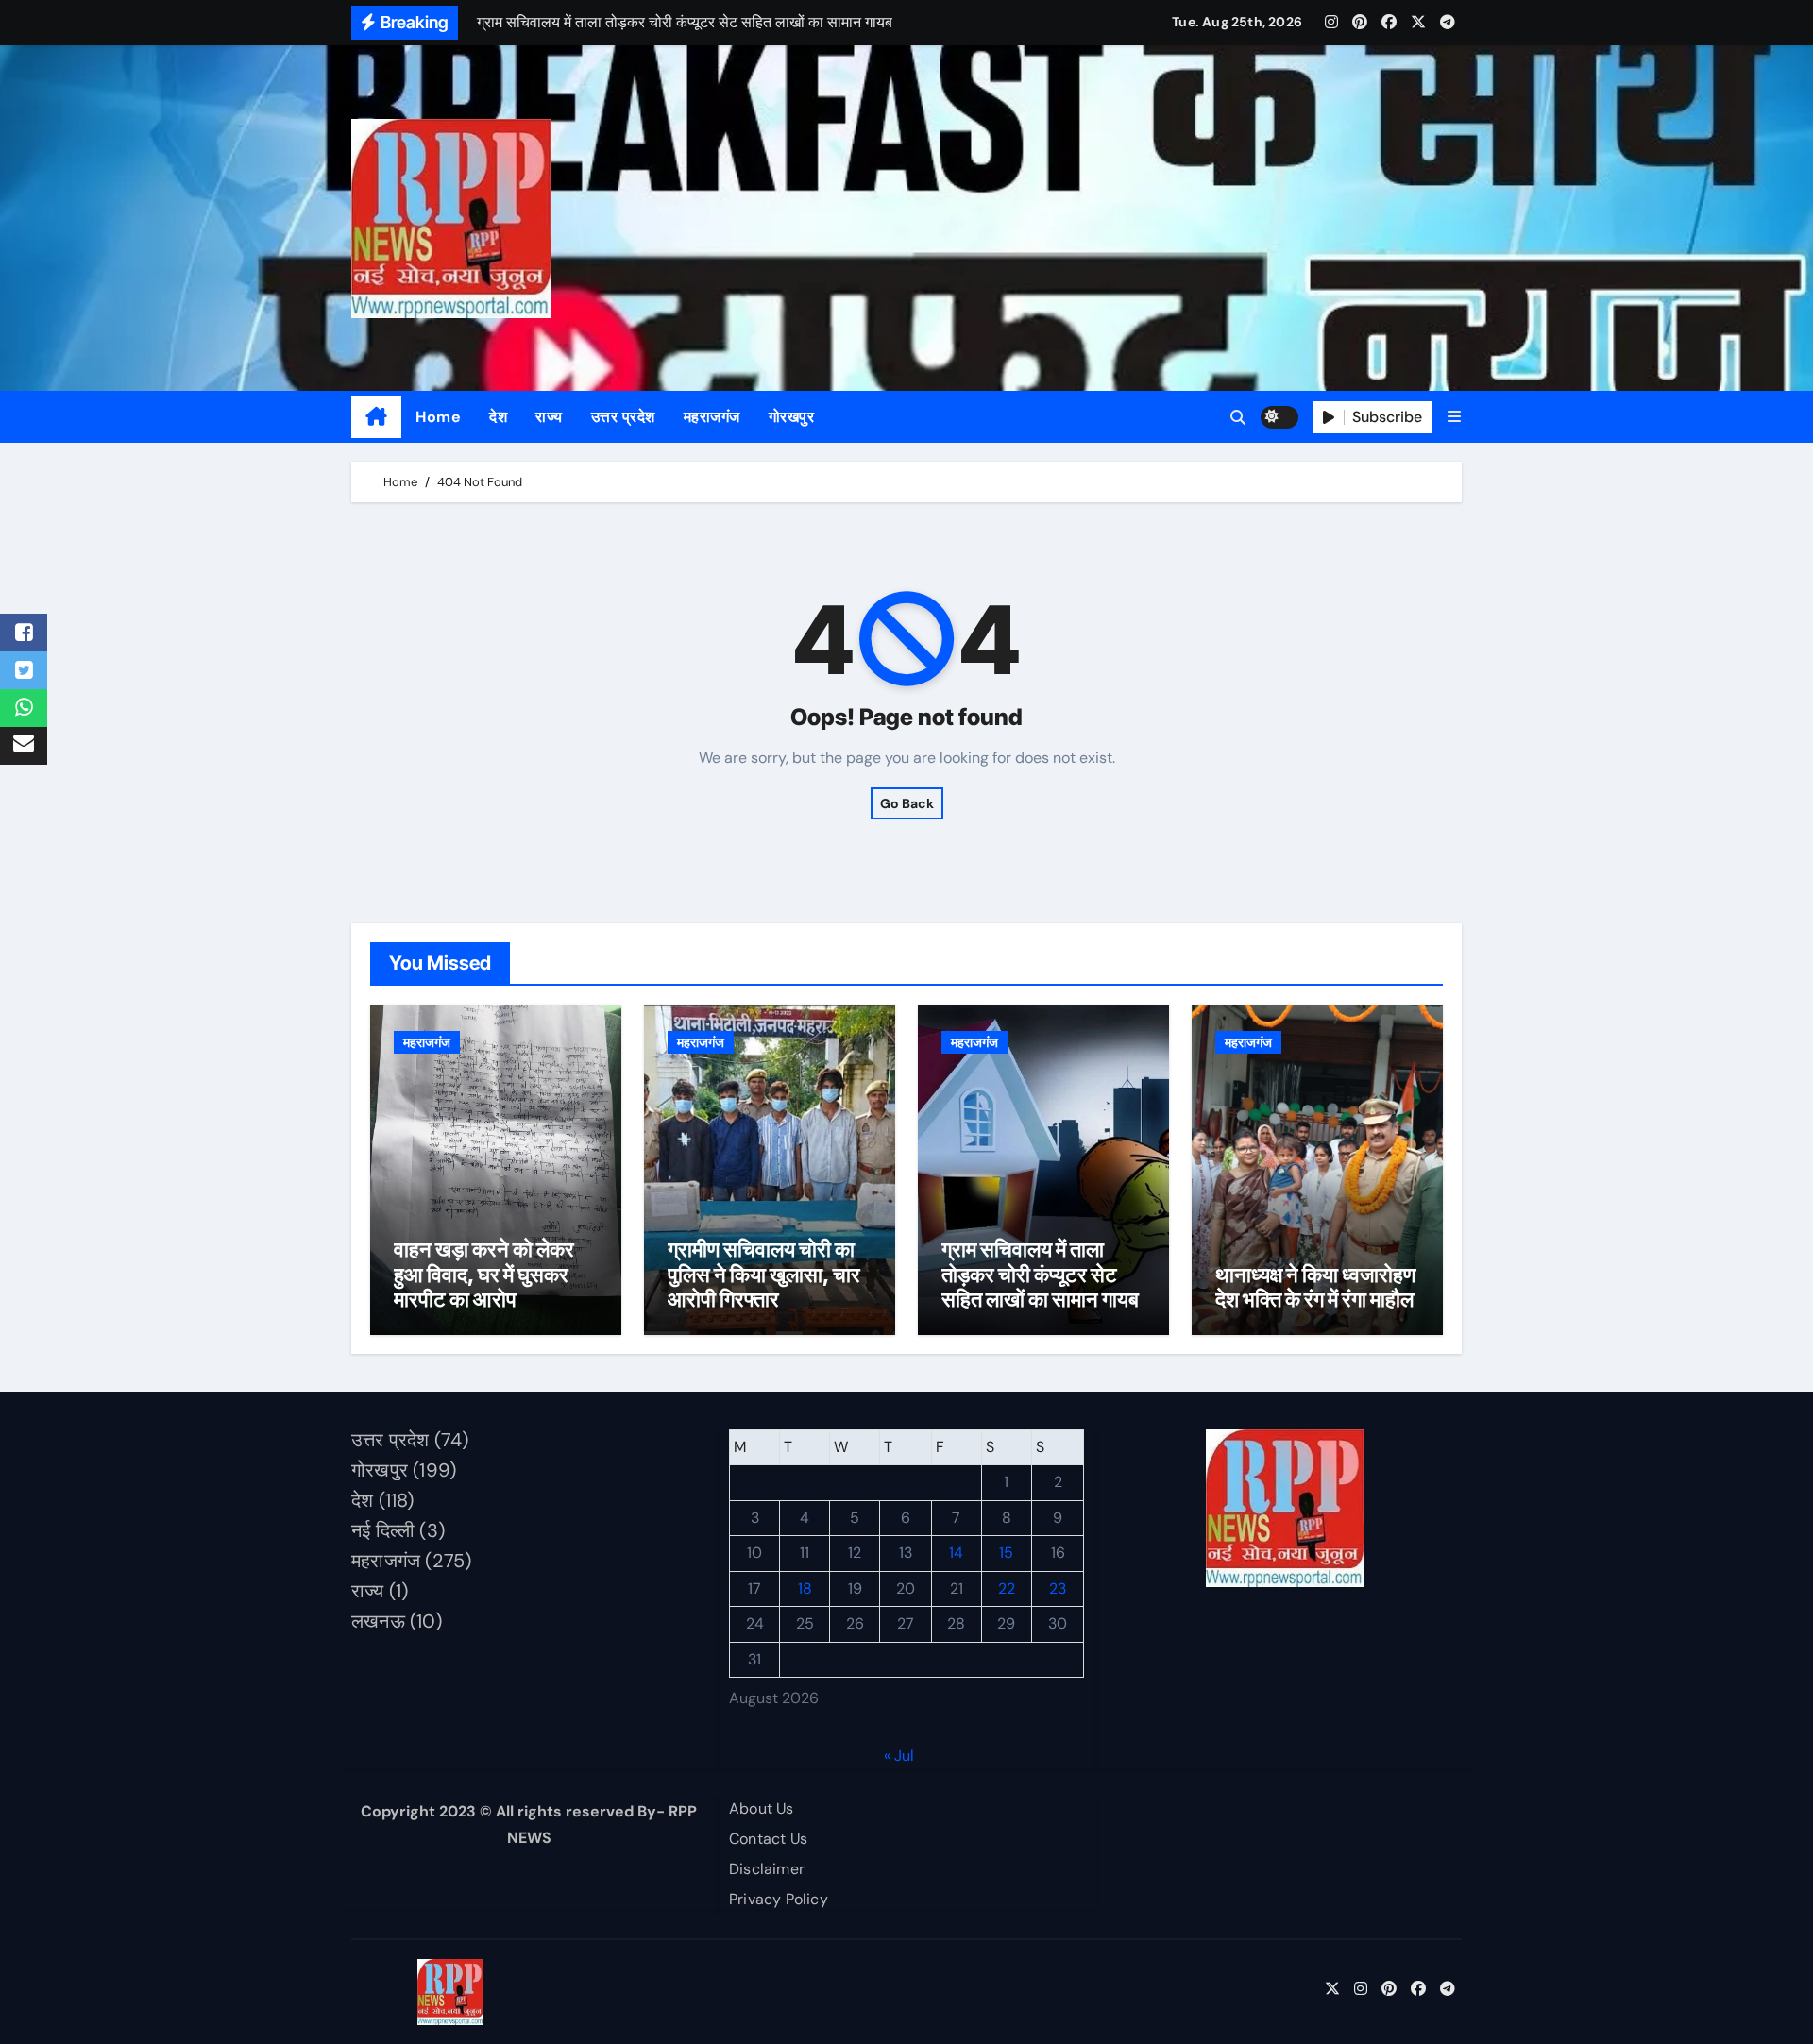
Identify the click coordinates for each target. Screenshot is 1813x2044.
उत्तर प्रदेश (623, 417)
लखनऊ (378, 1621)
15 (1006, 1554)
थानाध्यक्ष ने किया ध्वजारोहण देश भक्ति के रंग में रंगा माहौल (1315, 1287)
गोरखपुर (792, 417)
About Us (762, 1808)
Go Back (907, 803)
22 (1007, 1588)
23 (1058, 1588)
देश (498, 417)
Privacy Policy (779, 1899)
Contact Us (768, 1839)
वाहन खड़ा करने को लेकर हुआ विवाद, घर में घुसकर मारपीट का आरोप (484, 1274)
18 (805, 1588)
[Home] (376, 417)
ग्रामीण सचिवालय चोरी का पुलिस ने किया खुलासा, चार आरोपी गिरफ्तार (764, 1274)
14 (956, 1554)
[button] (1454, 417)
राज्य (549, 417)
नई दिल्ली (383, 1530)
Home (438, 417)
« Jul (899, 1756)
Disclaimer (767, 1869)
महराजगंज (712, 417)
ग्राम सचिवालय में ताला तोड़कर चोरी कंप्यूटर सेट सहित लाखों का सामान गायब (1040, 1274)
